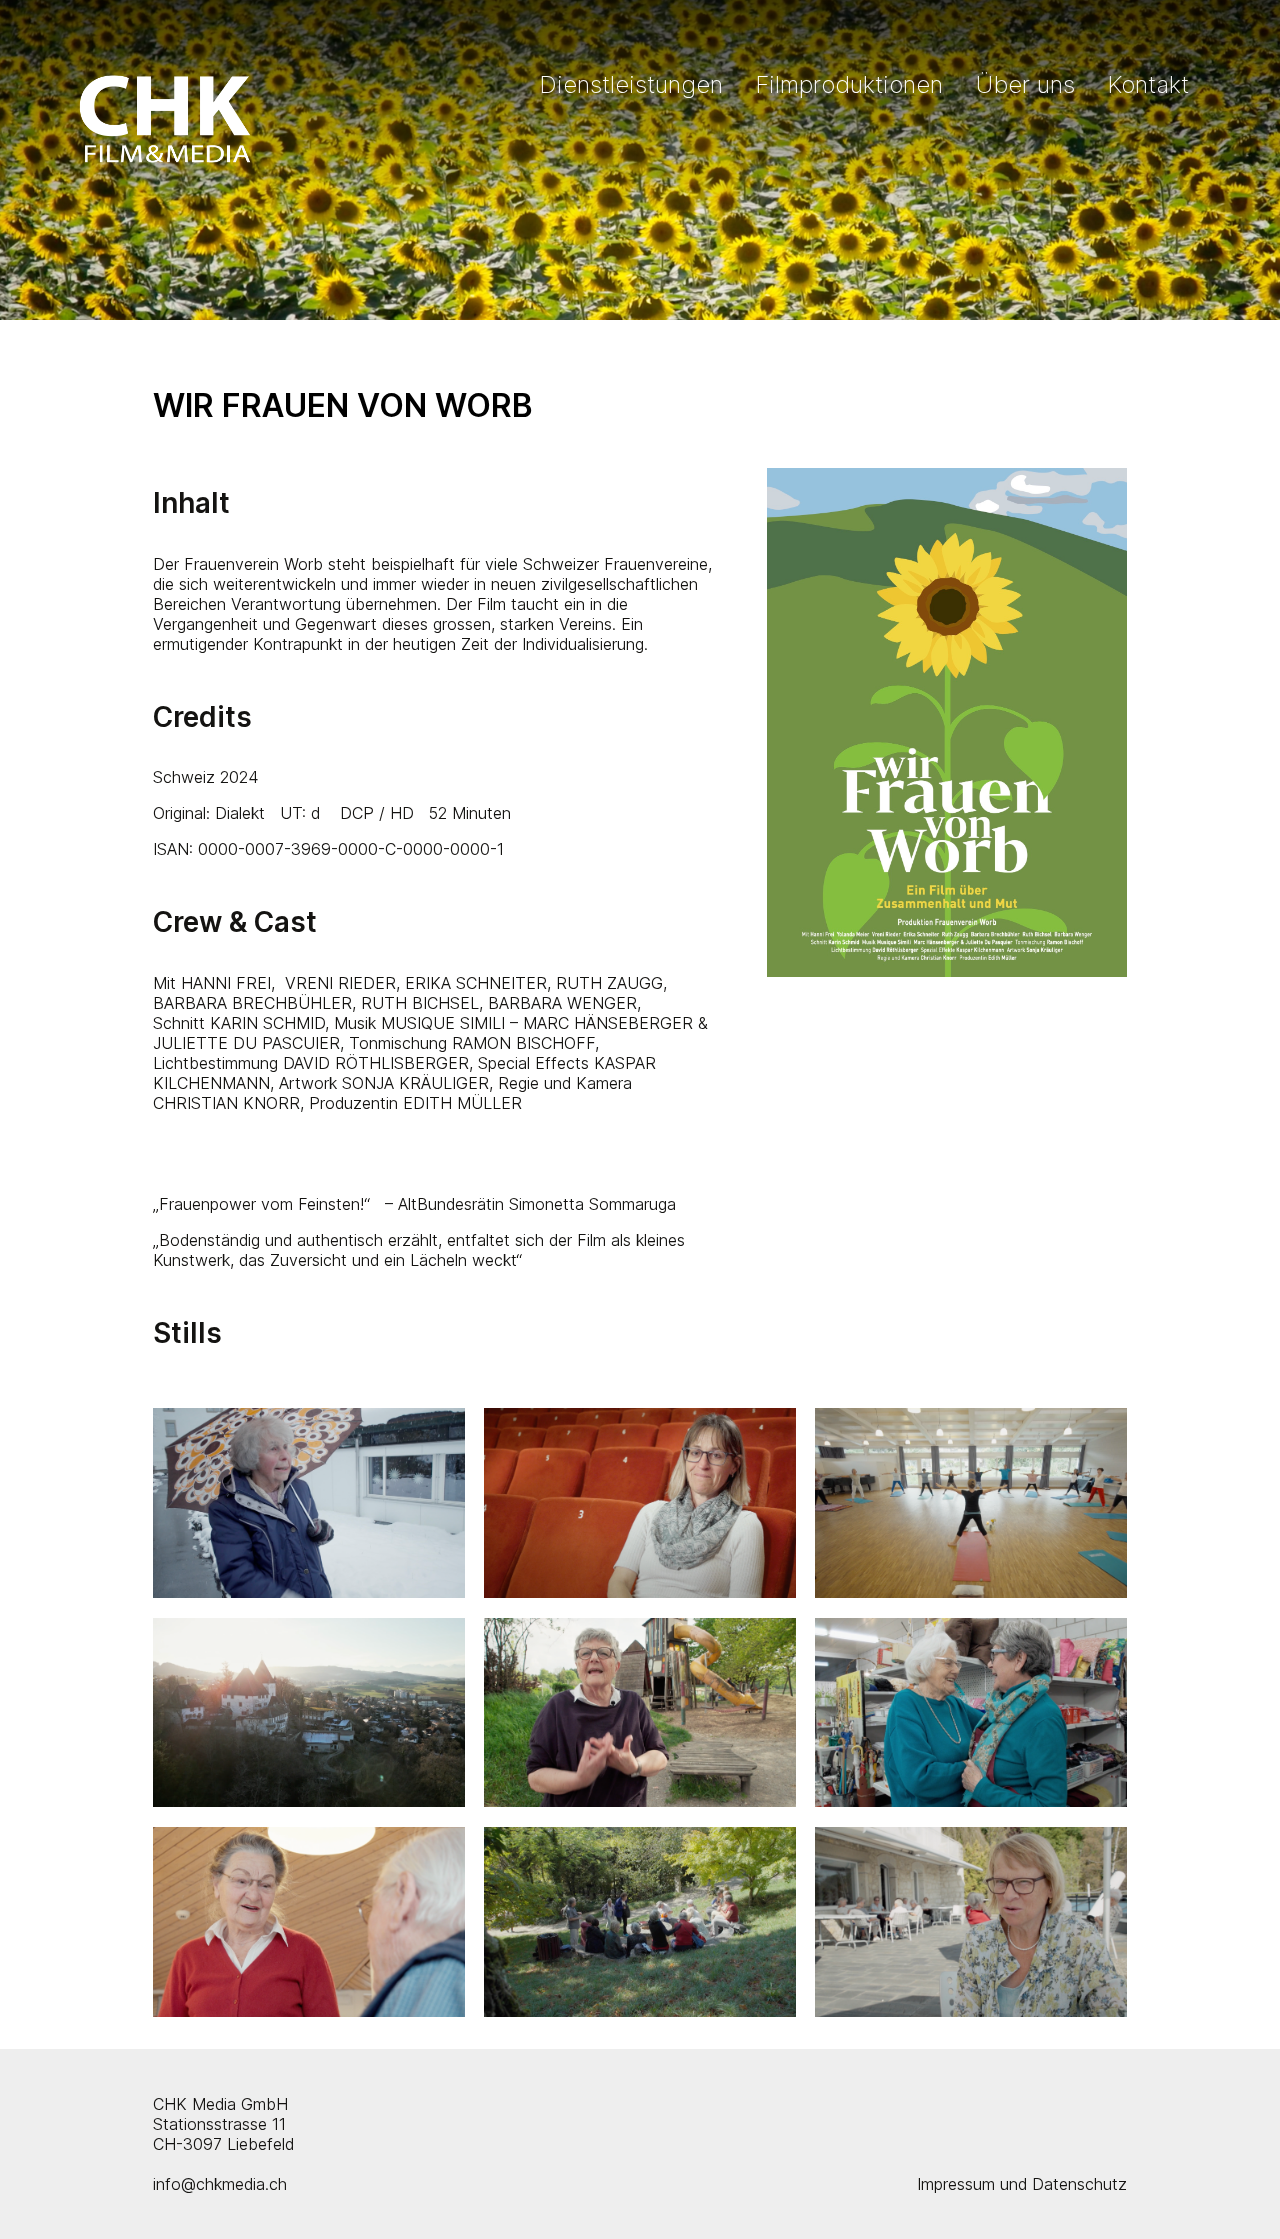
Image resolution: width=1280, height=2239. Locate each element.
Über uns (1025, 84)
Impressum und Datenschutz (1022, 2184)
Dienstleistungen (631, 84)
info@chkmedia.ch (220, 2184)
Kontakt (1148, 84)
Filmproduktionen (849, 84)
